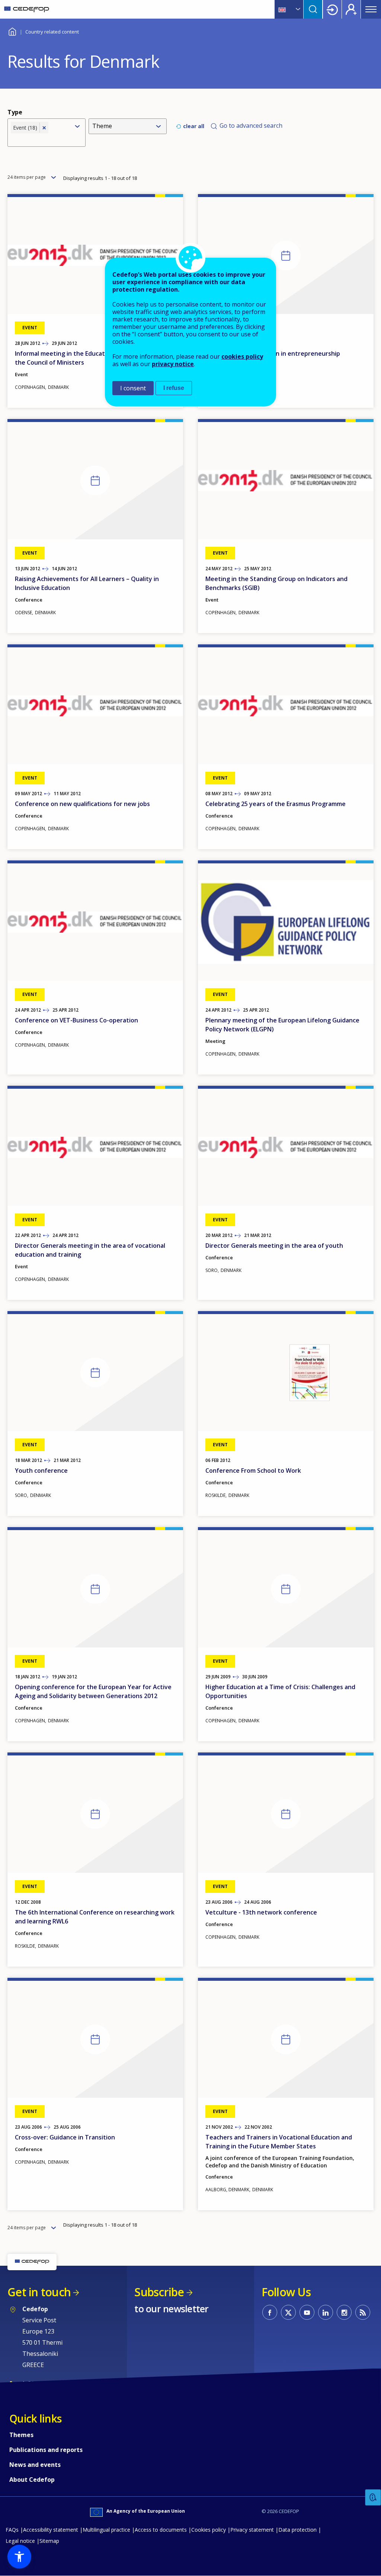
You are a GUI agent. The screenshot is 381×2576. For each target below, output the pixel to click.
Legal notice (20, 2541)
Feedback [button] (373, 2498)
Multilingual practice (106, 2530)
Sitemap (49, 2541)
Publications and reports (46, 2450)
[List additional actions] (297, 9)
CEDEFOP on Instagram (344, 2312)
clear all (194, 126)
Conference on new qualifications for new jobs (82, 804)
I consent (133, 388)
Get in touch (39, 2292)
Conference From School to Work (253, 1471)
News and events (35, 2465)
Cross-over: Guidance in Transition (65, 2137)
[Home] (27, 9)
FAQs (12, 2530)
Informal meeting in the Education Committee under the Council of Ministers (91, 358)
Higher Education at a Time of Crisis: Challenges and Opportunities (280, 1691)
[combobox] (40, 139)
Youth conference (41, 1471)
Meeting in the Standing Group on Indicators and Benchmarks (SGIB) (276, 583)
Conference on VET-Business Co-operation (76, 1020)
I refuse (174, 388)
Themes (21, 2435)
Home (12, 31)
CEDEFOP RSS (363, 2312)
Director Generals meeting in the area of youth (274, 1246)
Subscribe (159, 2292)
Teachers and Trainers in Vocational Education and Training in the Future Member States (279, 2142)
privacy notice (173, 364)
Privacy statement (252, 2530)
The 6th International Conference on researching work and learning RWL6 (95, 1917)
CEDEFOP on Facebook (270, 2312)
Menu (371, 9)
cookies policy (242, 356)
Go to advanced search (251, 126)
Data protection (297, 2530)
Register (351, 9)
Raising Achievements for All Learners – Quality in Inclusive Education (87, 583)
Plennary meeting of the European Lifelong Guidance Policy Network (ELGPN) (282, 1025)
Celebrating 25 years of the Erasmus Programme (276, 804)
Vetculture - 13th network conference (261, 1912)
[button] (19, 2557)
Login (332, 9)
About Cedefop (32, 2480)
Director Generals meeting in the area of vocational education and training (90, 1250)
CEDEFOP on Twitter (288, 2312)
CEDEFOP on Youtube (307, 2312)
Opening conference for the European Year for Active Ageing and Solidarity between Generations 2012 (93, 1691)
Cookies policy (209, 2530)
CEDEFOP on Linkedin (326, 2312)
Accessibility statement (51, 2530)
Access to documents (161, 2530)
